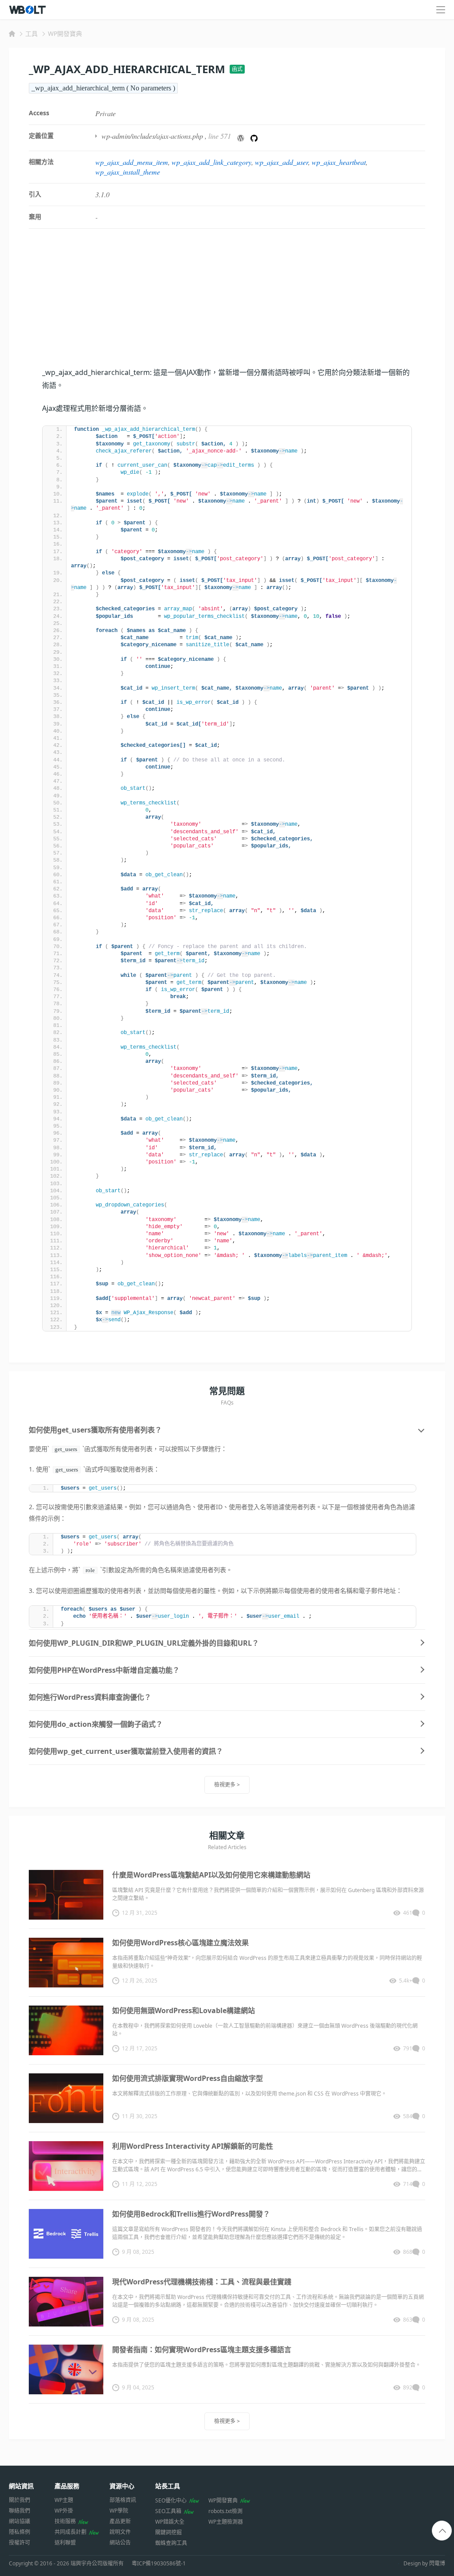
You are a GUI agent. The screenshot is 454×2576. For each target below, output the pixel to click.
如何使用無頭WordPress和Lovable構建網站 (184, 2010)
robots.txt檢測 (225, 2511)
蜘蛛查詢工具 (171, 2543)
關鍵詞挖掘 (168, 2532)
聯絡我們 (20, 2511)
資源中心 (122, 2486)
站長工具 (168, 2486)
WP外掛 (64, 2511)
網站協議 (20, 2521)
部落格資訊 (123, 2500)
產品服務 (67, 2486)
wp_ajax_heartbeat (339, 162)
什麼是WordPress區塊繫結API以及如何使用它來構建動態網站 (211, 1875)
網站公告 (120, 2543)
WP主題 (64, 2500)
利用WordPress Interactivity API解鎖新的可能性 (193, 2146)
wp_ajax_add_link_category (211, 162)
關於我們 (20, 2500)
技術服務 (65, 2521)
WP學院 (119, 2511)
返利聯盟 (65, 2543)
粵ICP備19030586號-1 (159, 2564)
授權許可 (20, 2543)
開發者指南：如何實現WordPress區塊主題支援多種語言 (202, 2350)
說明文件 (120, 2532)
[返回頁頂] (442, 2531)
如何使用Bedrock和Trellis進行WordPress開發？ (191, 2214)
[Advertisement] (227, 304)
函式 (237, 69)
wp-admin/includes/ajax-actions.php (152, 136)
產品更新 (120, 2521)
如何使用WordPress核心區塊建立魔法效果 (180, 1943)
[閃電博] (28, 10)
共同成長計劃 (70, 2532)
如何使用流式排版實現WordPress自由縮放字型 (188, 2078)
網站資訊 (21, 2486)
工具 (31, 33)
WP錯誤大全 (170, 2522)
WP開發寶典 (65, 33)
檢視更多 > (227, 1785)
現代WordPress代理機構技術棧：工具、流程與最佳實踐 (202, 2282)
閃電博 (437, 2563)
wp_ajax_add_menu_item (132, 162)
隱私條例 (20, 2532)
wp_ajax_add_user (282, 162)
